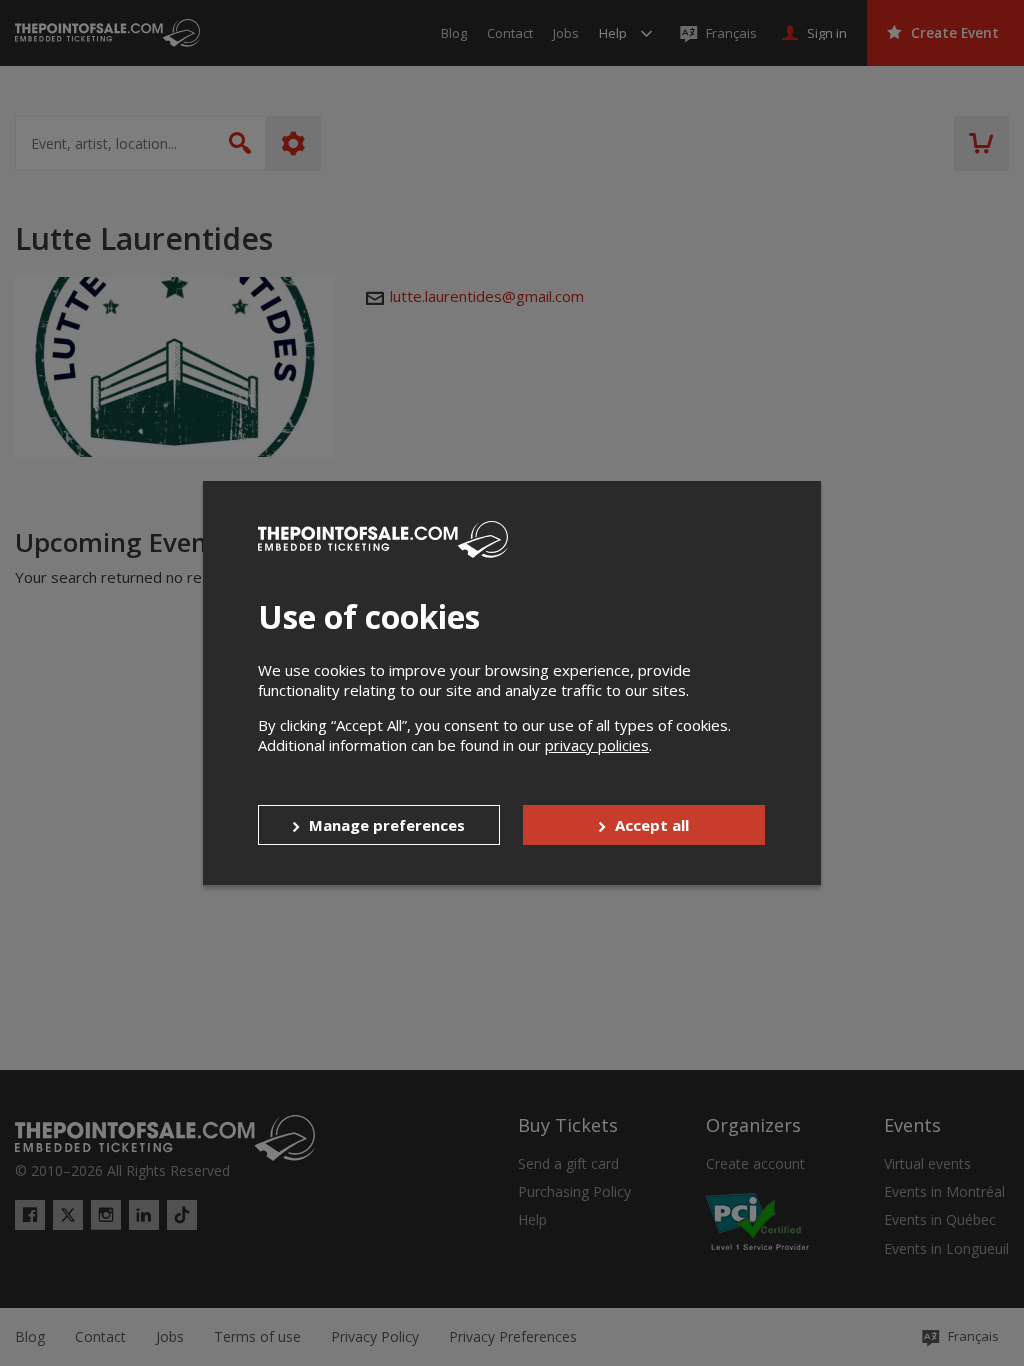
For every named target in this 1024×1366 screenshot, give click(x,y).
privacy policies (597, 745)
